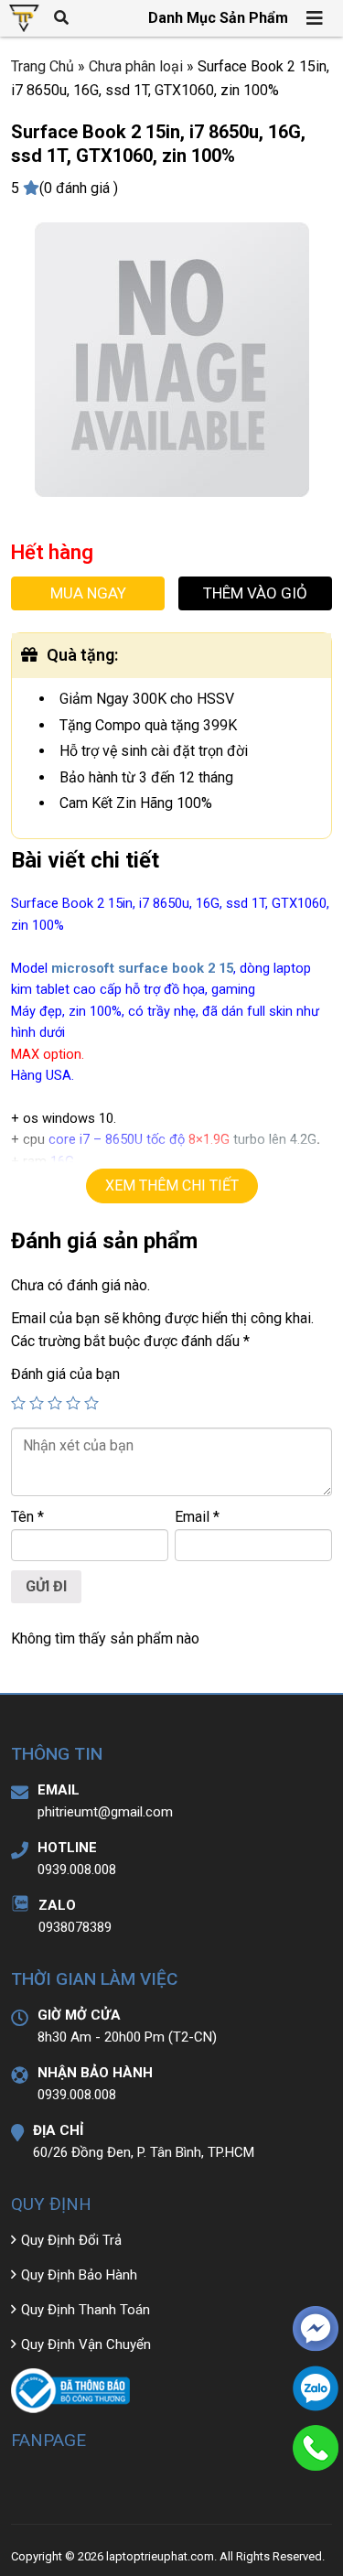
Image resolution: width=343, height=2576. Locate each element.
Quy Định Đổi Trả (71, 2240)
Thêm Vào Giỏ (255, 593)
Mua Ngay (88, 593)
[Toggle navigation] (316, 18)
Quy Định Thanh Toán (86, 2310)
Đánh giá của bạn (65, 1374)
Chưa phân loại (136, 66)
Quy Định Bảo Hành (79, 2275)
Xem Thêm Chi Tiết (172, 1186)
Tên (27, 1517)
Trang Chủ (43, 66)
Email (197, 1517)
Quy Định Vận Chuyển (86, 2344)
